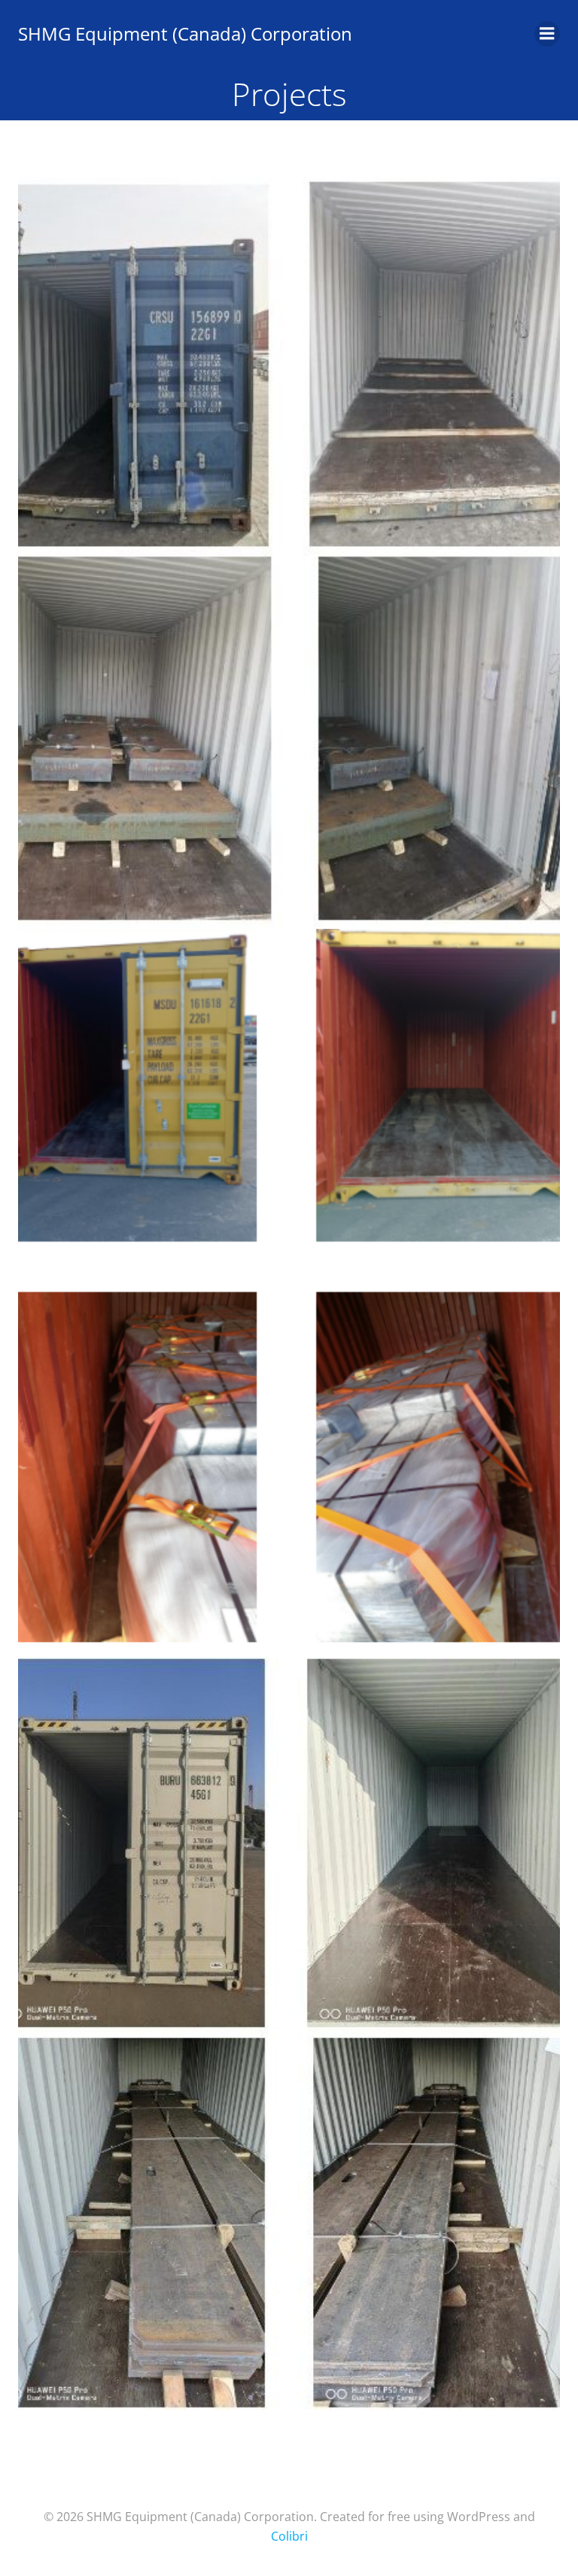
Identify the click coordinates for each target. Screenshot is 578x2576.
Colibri (289, 2536)
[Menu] (547, 34)
